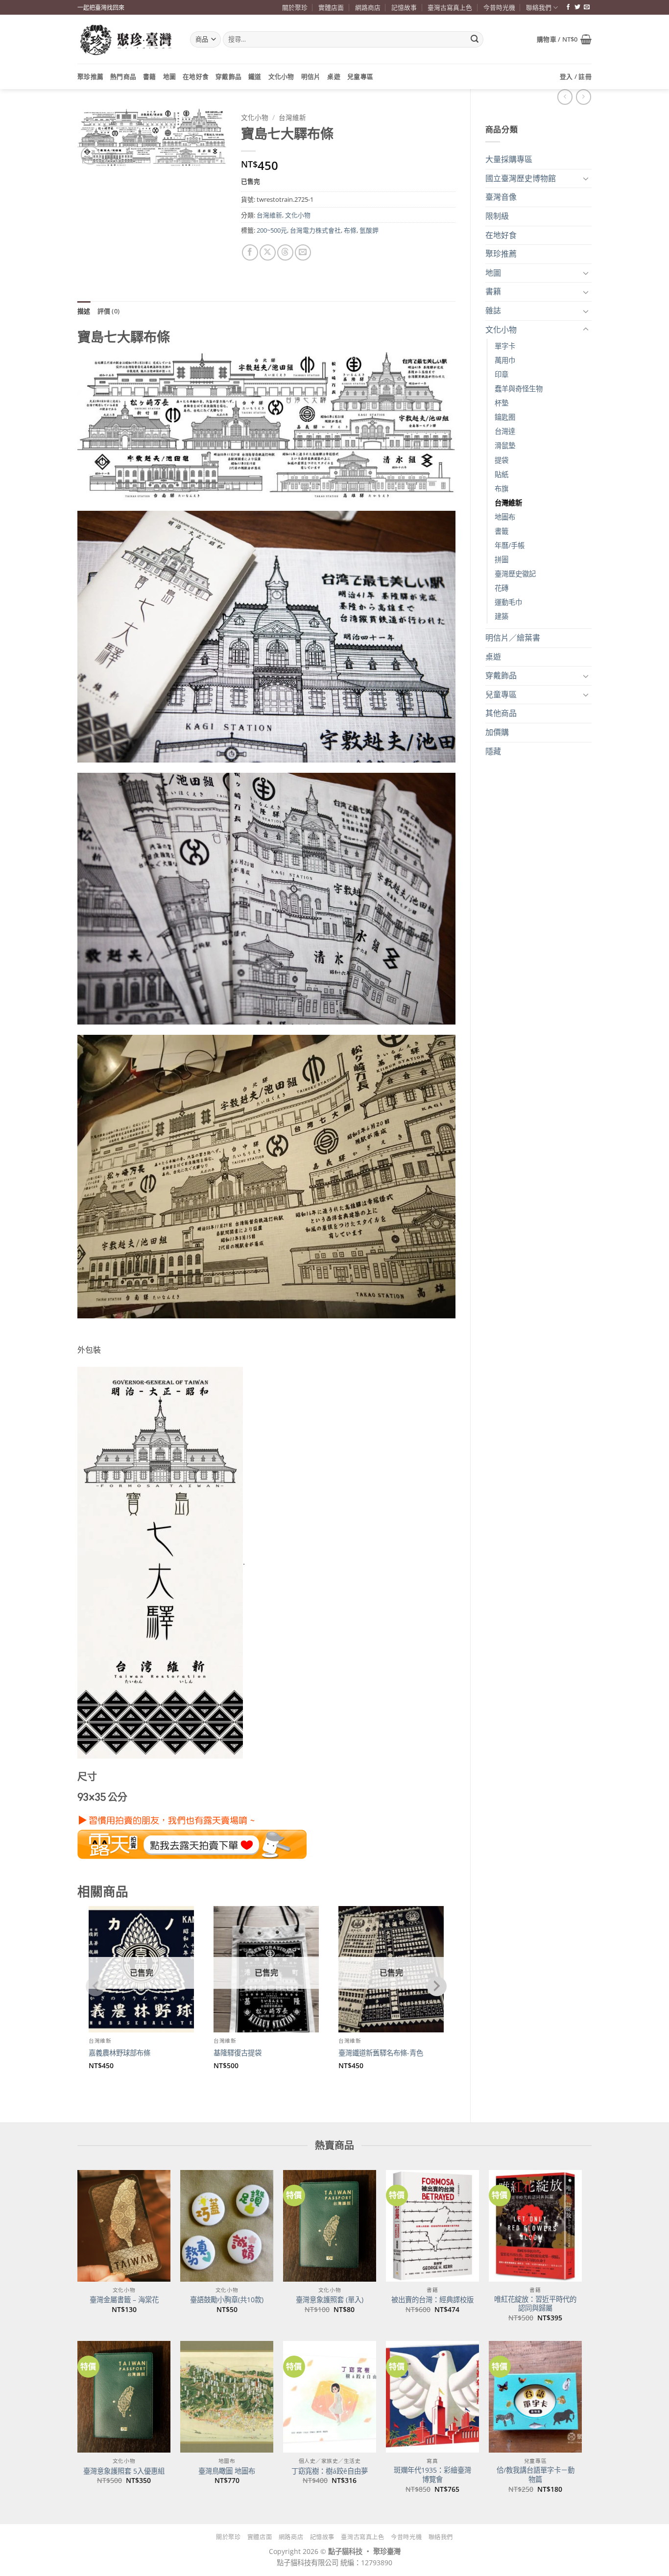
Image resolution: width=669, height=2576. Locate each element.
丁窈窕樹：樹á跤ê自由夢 (330, 2471)
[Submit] (475, 40)
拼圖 (502, 560)
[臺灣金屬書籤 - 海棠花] (124, 2226)
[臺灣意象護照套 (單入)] (330, 2226)
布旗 (502, 489)
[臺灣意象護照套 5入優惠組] (124, 2397)
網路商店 (368, 7)
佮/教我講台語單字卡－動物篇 (536, 2475)
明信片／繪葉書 (513, 638)
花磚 (502, 588)
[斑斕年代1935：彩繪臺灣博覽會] (432, 2397)
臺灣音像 (501, 197)
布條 (350, 230)
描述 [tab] (84, 311)
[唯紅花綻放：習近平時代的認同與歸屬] (535, 2226)
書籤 (502, 531)
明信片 (311, 76)
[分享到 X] (268, 252)
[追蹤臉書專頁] (568, 7)
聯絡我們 (539, 7)
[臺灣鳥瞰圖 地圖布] (227, 2397)
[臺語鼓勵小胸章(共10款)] (227, 2226)
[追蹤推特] (577, 7)
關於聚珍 (295, 7)
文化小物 (281, 76)
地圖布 (505, 517)
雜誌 (493, 310)
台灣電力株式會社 (315, 230)
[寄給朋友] (303, 252)
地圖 (170, 76)
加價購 (497, 732)
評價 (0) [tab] (109, 311)
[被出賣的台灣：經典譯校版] (432, 2226)
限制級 (497, 216)
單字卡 (505, 346)
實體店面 (331, 7)
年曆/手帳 (510, 545)
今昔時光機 (499, 7)
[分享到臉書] (250, 252)
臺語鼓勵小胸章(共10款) (227, 2300)
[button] (564, 39)
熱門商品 (123, 76)
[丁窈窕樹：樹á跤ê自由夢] (330, 2397)
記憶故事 (404, 7)
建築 (502, 616)
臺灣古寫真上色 (450, 7)
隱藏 (493, 751)
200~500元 (272, 230)
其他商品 (501, 713)
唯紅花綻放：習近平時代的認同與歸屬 (535, 2304)
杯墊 (502, 403)
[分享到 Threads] (285, 252)
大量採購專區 (509, 159)
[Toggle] (586, 178)
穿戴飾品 (228, 76)
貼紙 (502, 474)
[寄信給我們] (587, 7)
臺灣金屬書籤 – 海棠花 (124, 2300)
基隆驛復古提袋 (238, 2053)
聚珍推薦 (90, 76)
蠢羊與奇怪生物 (519, 389)
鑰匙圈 (505, 417)
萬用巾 (505, 360)
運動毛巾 (508, 602)
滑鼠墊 (505, 445)
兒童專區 (360, 76)
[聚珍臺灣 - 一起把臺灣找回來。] (126, 39)
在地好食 (196, 76)
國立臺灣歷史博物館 (521, 178)
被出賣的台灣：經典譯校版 (432, 2300)
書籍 (150, 76)
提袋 (502, 460)
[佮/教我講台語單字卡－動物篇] (535, 2397)
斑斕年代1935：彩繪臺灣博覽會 (432, 2475)
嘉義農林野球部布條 (119, 2053)
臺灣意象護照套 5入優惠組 (124, 2471)
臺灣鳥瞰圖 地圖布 (227, 2471)
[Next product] (565, 97)
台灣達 (505, 431)
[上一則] (584, 97)
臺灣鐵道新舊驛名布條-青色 (381, 2053)
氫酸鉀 (369, 230)
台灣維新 (508, 503)
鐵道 (255, 76)
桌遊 (334, 76)
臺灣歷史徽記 (515, 574)
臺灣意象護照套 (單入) (330, 2300)
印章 (502, 374)
